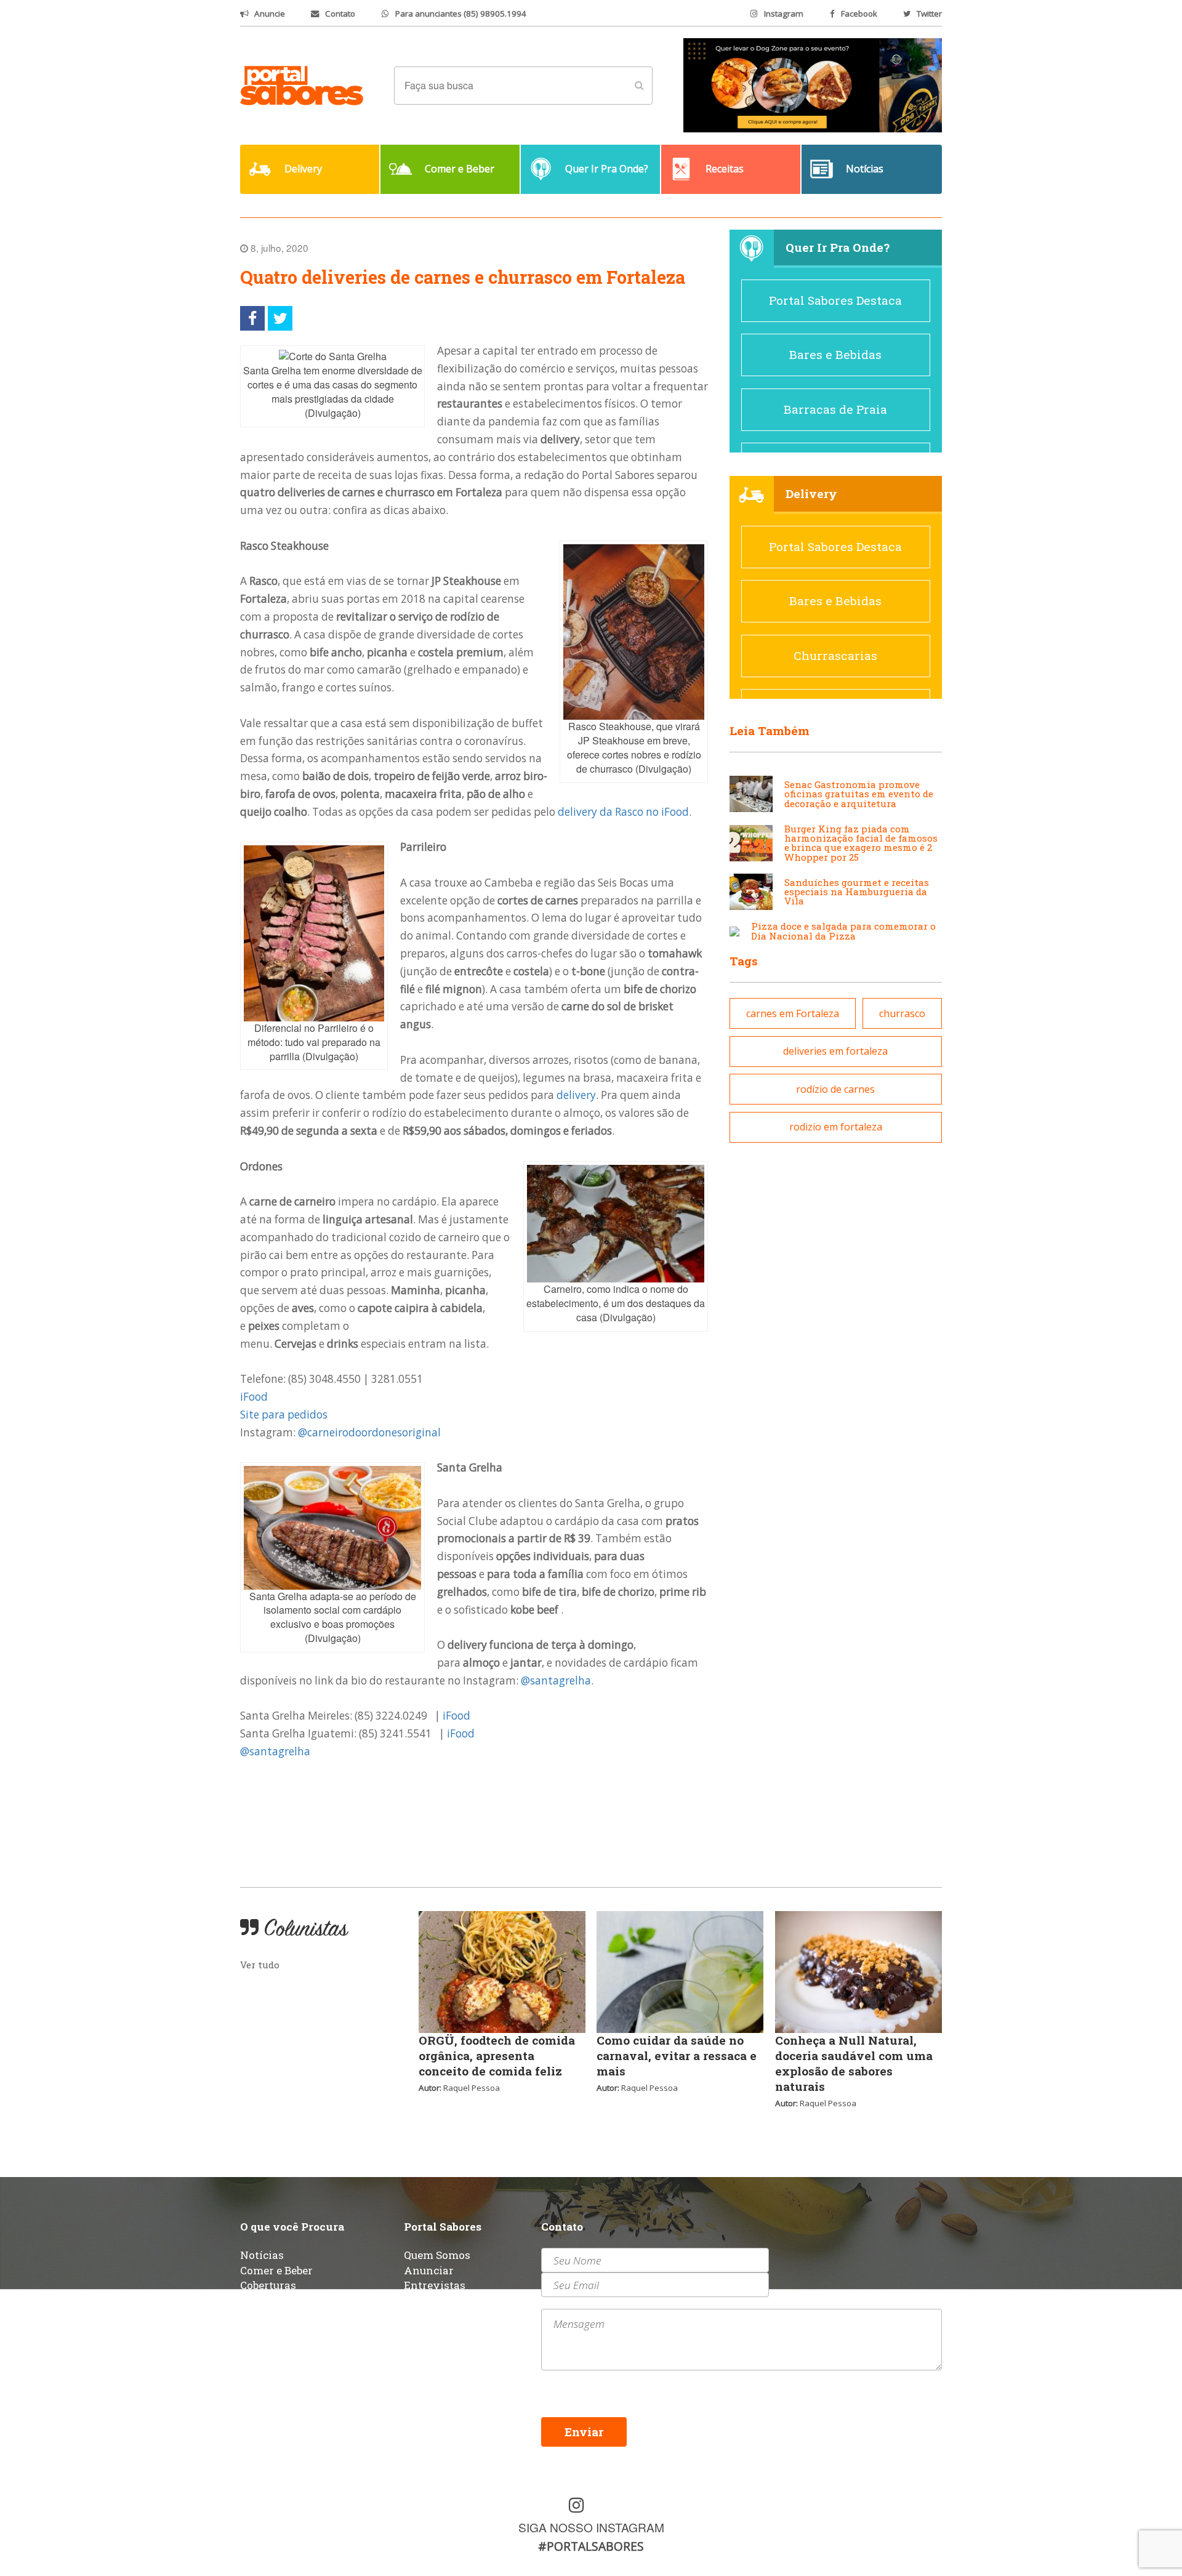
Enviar (584, 2432)
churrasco (902, 1013)
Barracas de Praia (835, 409)
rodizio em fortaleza (836, 1127)
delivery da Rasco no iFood (623, 812)
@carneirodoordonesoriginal (369, 1432)
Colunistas (268, 2300)
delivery (576, 1095)
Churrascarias (835, 655)
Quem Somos (437, 2255)
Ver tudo (260, 1965)
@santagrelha (556, 1680)
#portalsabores (591, 2546)
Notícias (262, 2255)
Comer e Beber (276, 2270)
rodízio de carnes (835, 1089)
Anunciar (429, 2270)
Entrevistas (435, 2285)
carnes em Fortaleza (793, 1013)
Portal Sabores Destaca (835, 300)
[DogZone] (813, 84)
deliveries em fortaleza (835, 1051)
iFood (254, 1397)
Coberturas (268, 2285)
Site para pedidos (284, 1415)
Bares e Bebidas (835, 354)
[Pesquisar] (639, 86)
